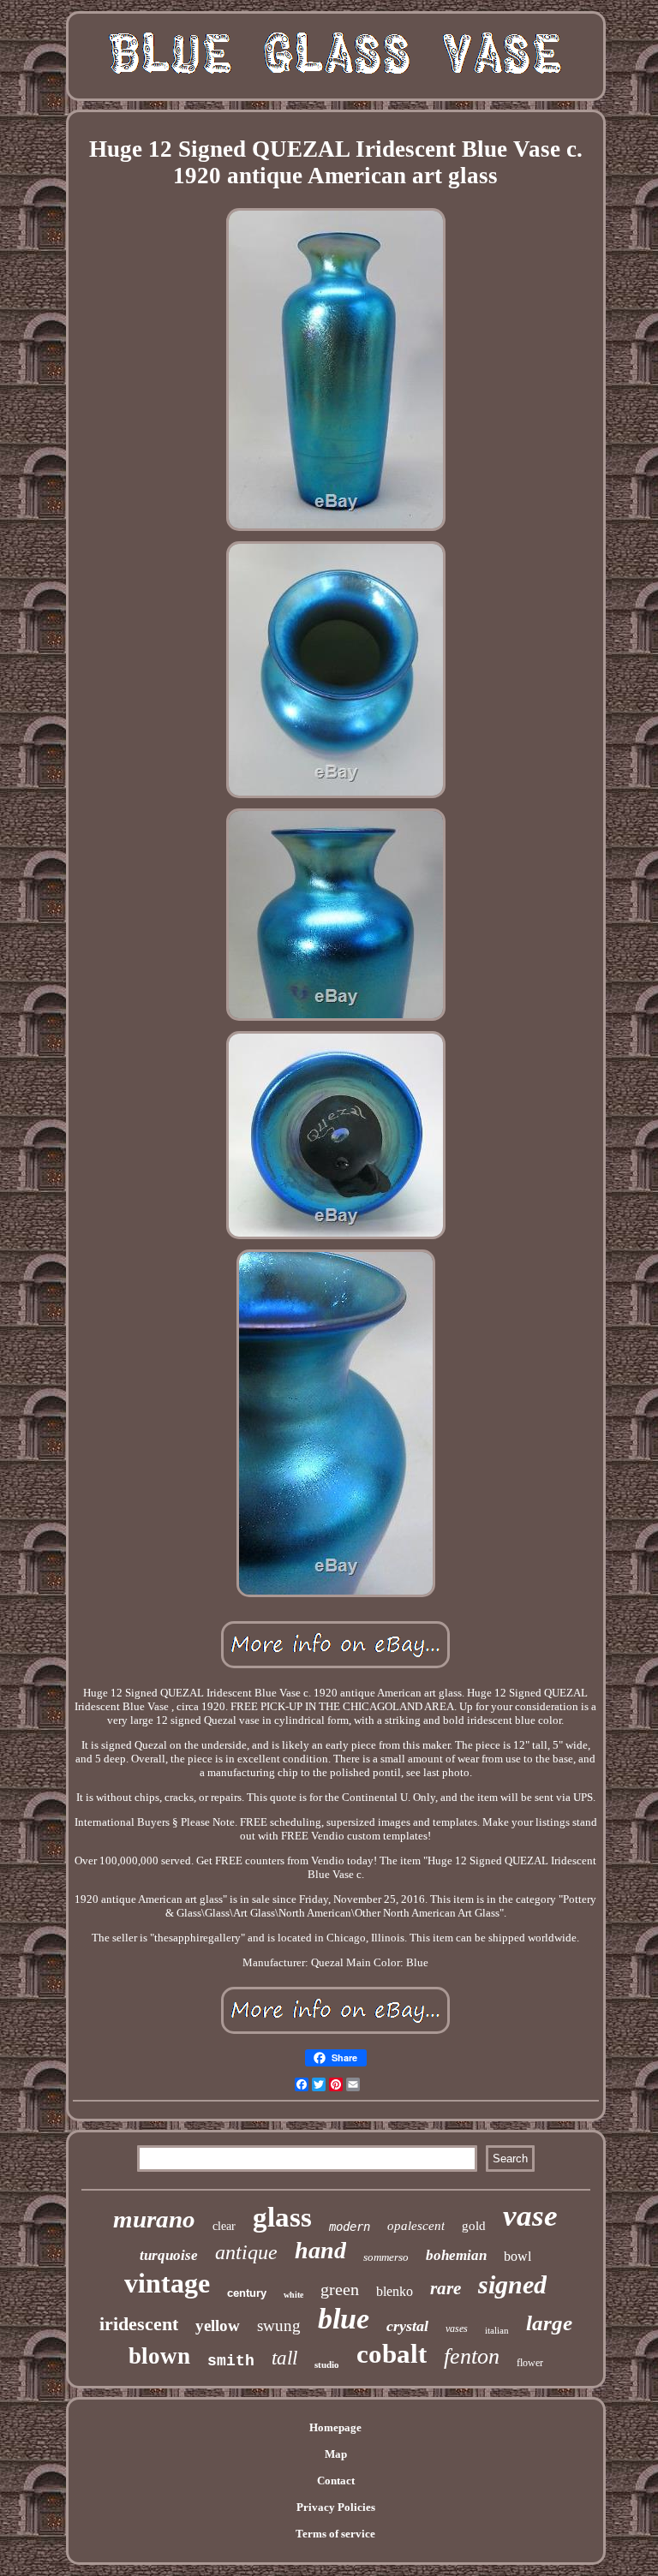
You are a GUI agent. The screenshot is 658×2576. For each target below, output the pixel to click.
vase (530, 2216)
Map (336, 2454)
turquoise (169, 2255)
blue (344, 2319)
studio (327, 2364)
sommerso (386, 2257)
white (293, 2295)
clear (224, 2226)
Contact (336, 2481)
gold (474, 2226)
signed (512, 2284)
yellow (218, 2326)
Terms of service (335, 2534)
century (247, 2293)
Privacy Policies (336, 2507)
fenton (472, 2356)
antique (246, 2252)
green (340, 2289)
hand (320, 2250)
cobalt (392, 2354)
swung (279, 2326)
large (549, 2323)
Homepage (335, 2427)
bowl (517, 2256)
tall (284, 2358)
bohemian (456, 2255)
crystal (407, 2326)
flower (530, 2363)
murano (154, 2219)
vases (457, 2329)
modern (350, 2227)
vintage (167, 2283)
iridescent (139, 2324)
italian (497, 2330)
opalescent (416, 2226)
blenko (395, 2291)
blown (159, 2356)
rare (446, 2288)
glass (282, 2217)
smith (231, 2361)
